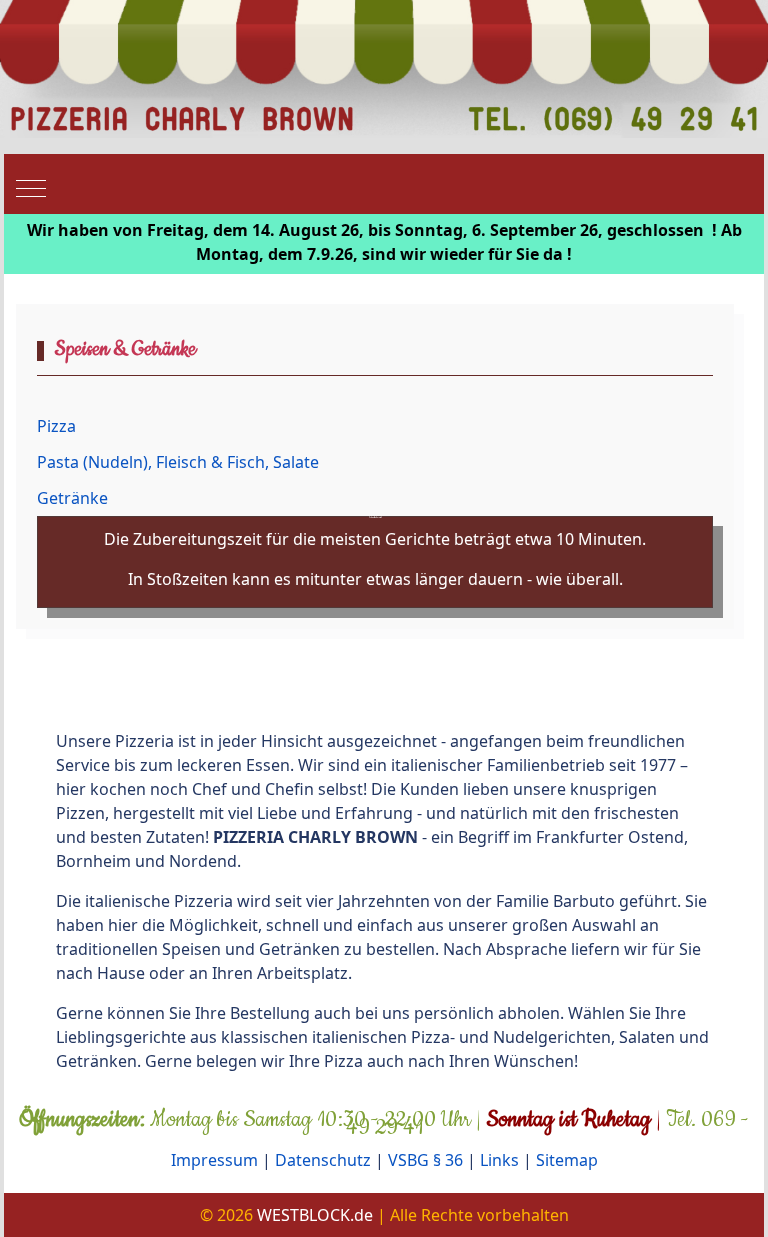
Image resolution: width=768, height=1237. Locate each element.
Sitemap (567, 1160)
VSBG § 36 (425, 1160)
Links (499, 1160)
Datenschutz (323, 1160)
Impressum (214, 1160)
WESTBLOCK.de (315, 1215)
